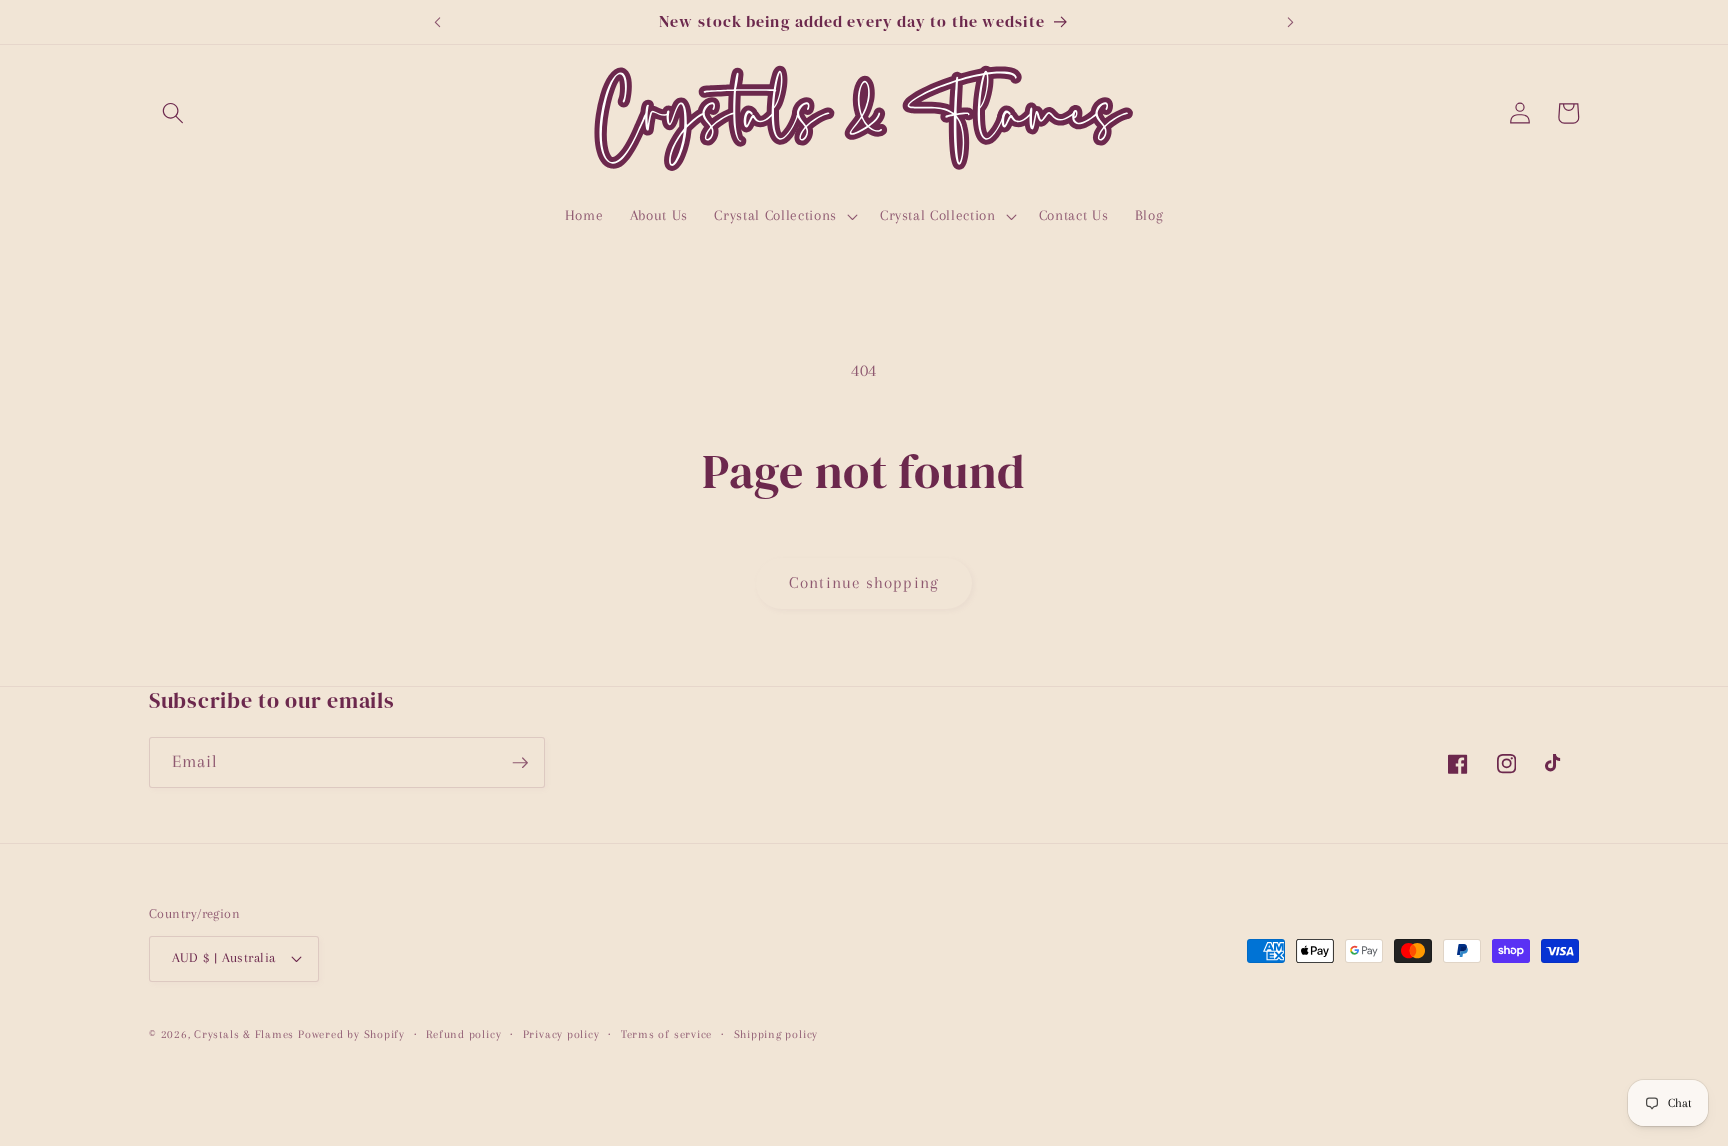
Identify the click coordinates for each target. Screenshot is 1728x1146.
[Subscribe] (520, 763)
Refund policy (463, 1034)
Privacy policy (561, 1034)
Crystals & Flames (244, 1034)
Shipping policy (776, 1034)
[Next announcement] (1291, 22)
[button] (173, 113)
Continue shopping (864, 583)
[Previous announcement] (437, 22)
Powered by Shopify (351, 1034)
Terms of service (666, 1034)
